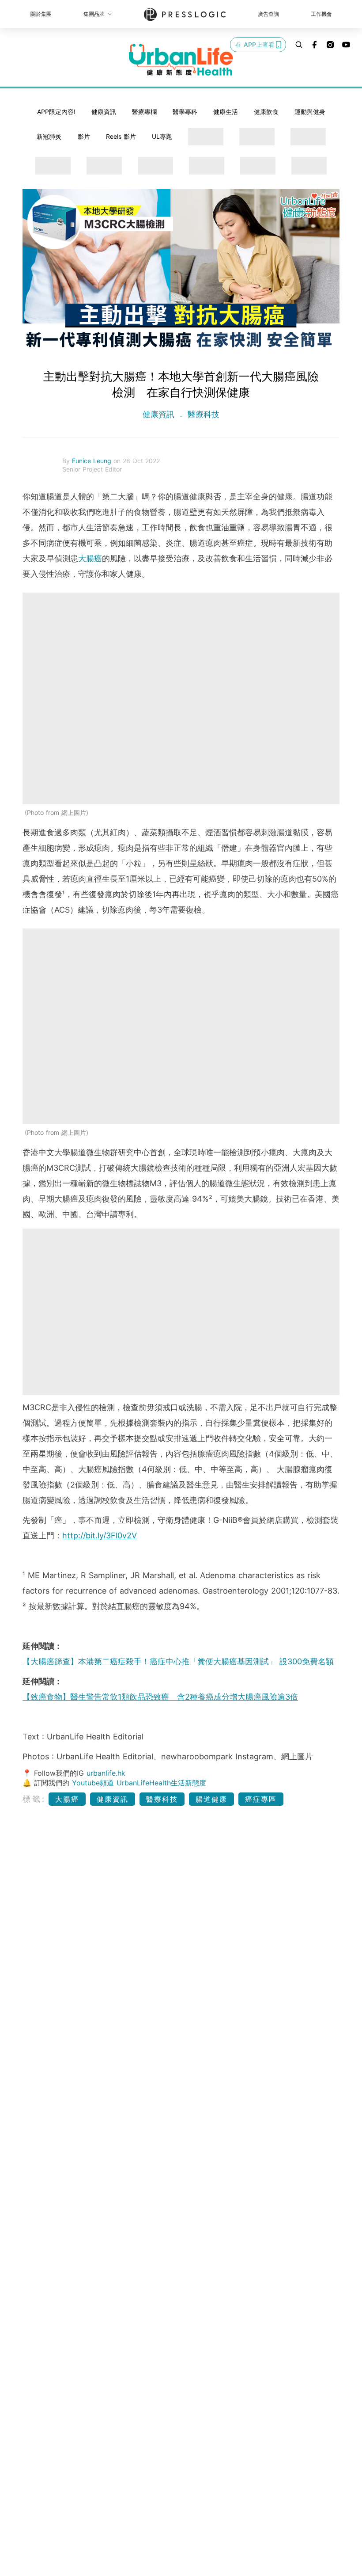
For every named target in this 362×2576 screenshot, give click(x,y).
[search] (299, 45)
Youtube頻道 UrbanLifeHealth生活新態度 (139, 1783)
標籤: (34, 1799)
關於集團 (41, 14)
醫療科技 (202, 414)
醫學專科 (185, 112)
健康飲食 (266, 112)
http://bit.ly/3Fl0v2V (100, 1535)
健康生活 (226, 112)
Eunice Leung (93, 461)
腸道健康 (211, 1799)
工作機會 (321, 14)
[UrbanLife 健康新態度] (181, 60)
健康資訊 (104, 112)
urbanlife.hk (106, 1773)
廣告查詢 (268, 14)
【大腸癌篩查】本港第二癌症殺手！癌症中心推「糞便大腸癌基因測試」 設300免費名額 (178, 1661)
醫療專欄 (144, 112)
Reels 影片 (121, 136)
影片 (84, 136)
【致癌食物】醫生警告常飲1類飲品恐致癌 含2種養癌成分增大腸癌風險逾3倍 (160, 1697)
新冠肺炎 (49, 136)
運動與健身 (310, 112)
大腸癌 (90, 558)
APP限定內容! (56, 112)
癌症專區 (261, 1799)
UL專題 (162, 136)
